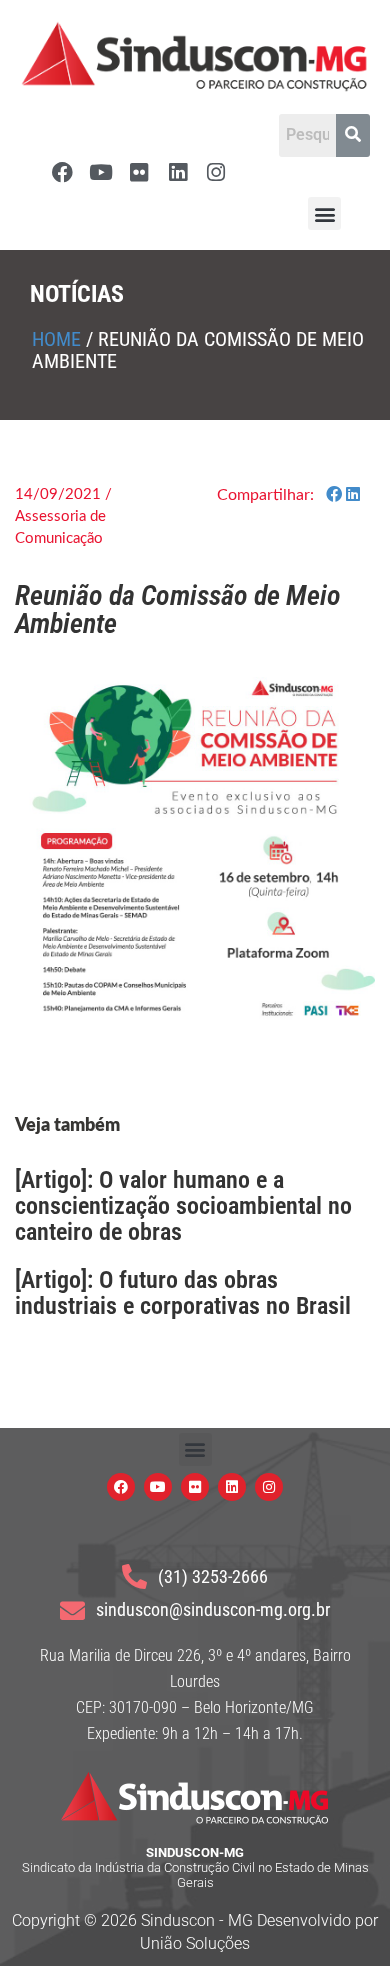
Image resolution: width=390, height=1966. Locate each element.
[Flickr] (139, 172)
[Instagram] (216, 172)
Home (56, 339)
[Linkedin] (177, 172)
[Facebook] (62, 172)
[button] (324, 213)
